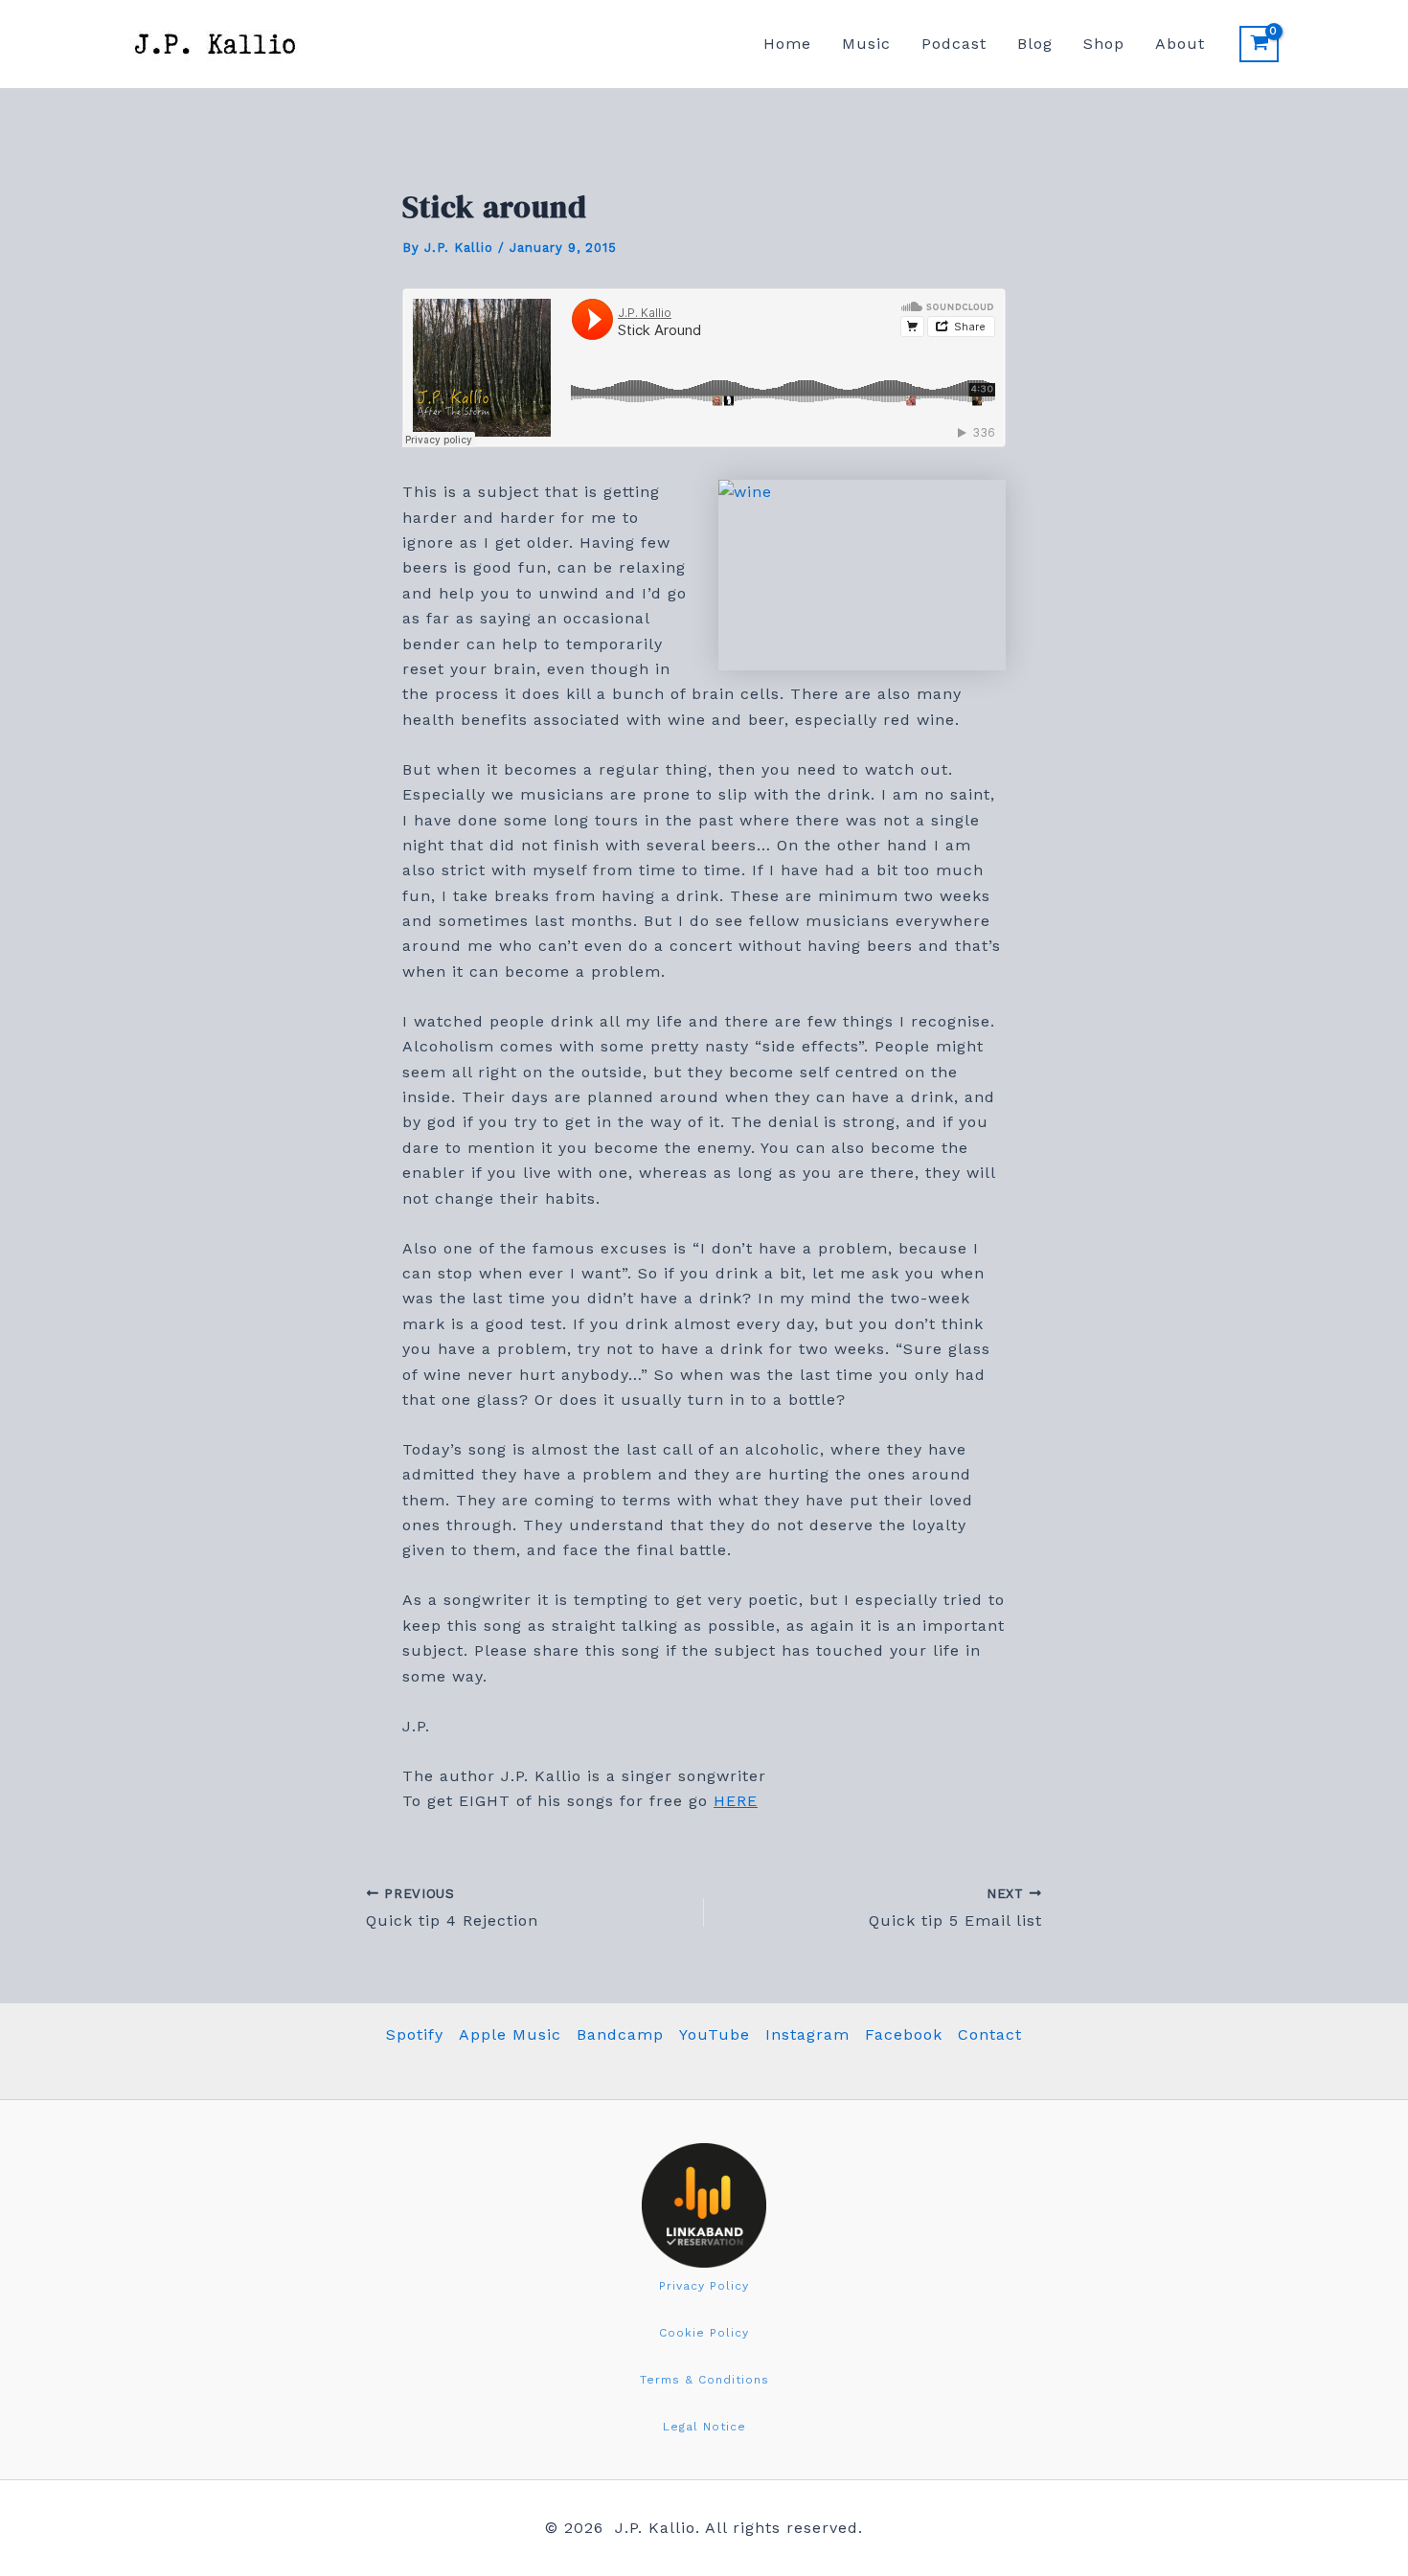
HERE (736, 1801)
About (1180, 44)
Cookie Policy (704, 2333)
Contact (990, 2034)
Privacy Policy (704, 2286)
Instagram (807, 2034)
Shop (1104, 44)
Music (866, 44)
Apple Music (510, 2034)
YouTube (715, 2034)
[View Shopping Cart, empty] (1259, 44)
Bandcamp (620, 2034)
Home (787, 44)
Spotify (415, 2034)
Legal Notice (704, 2427)
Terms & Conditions (704, 2380)
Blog (1035, 44)
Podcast (954, 44)
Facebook (904, 2034)
